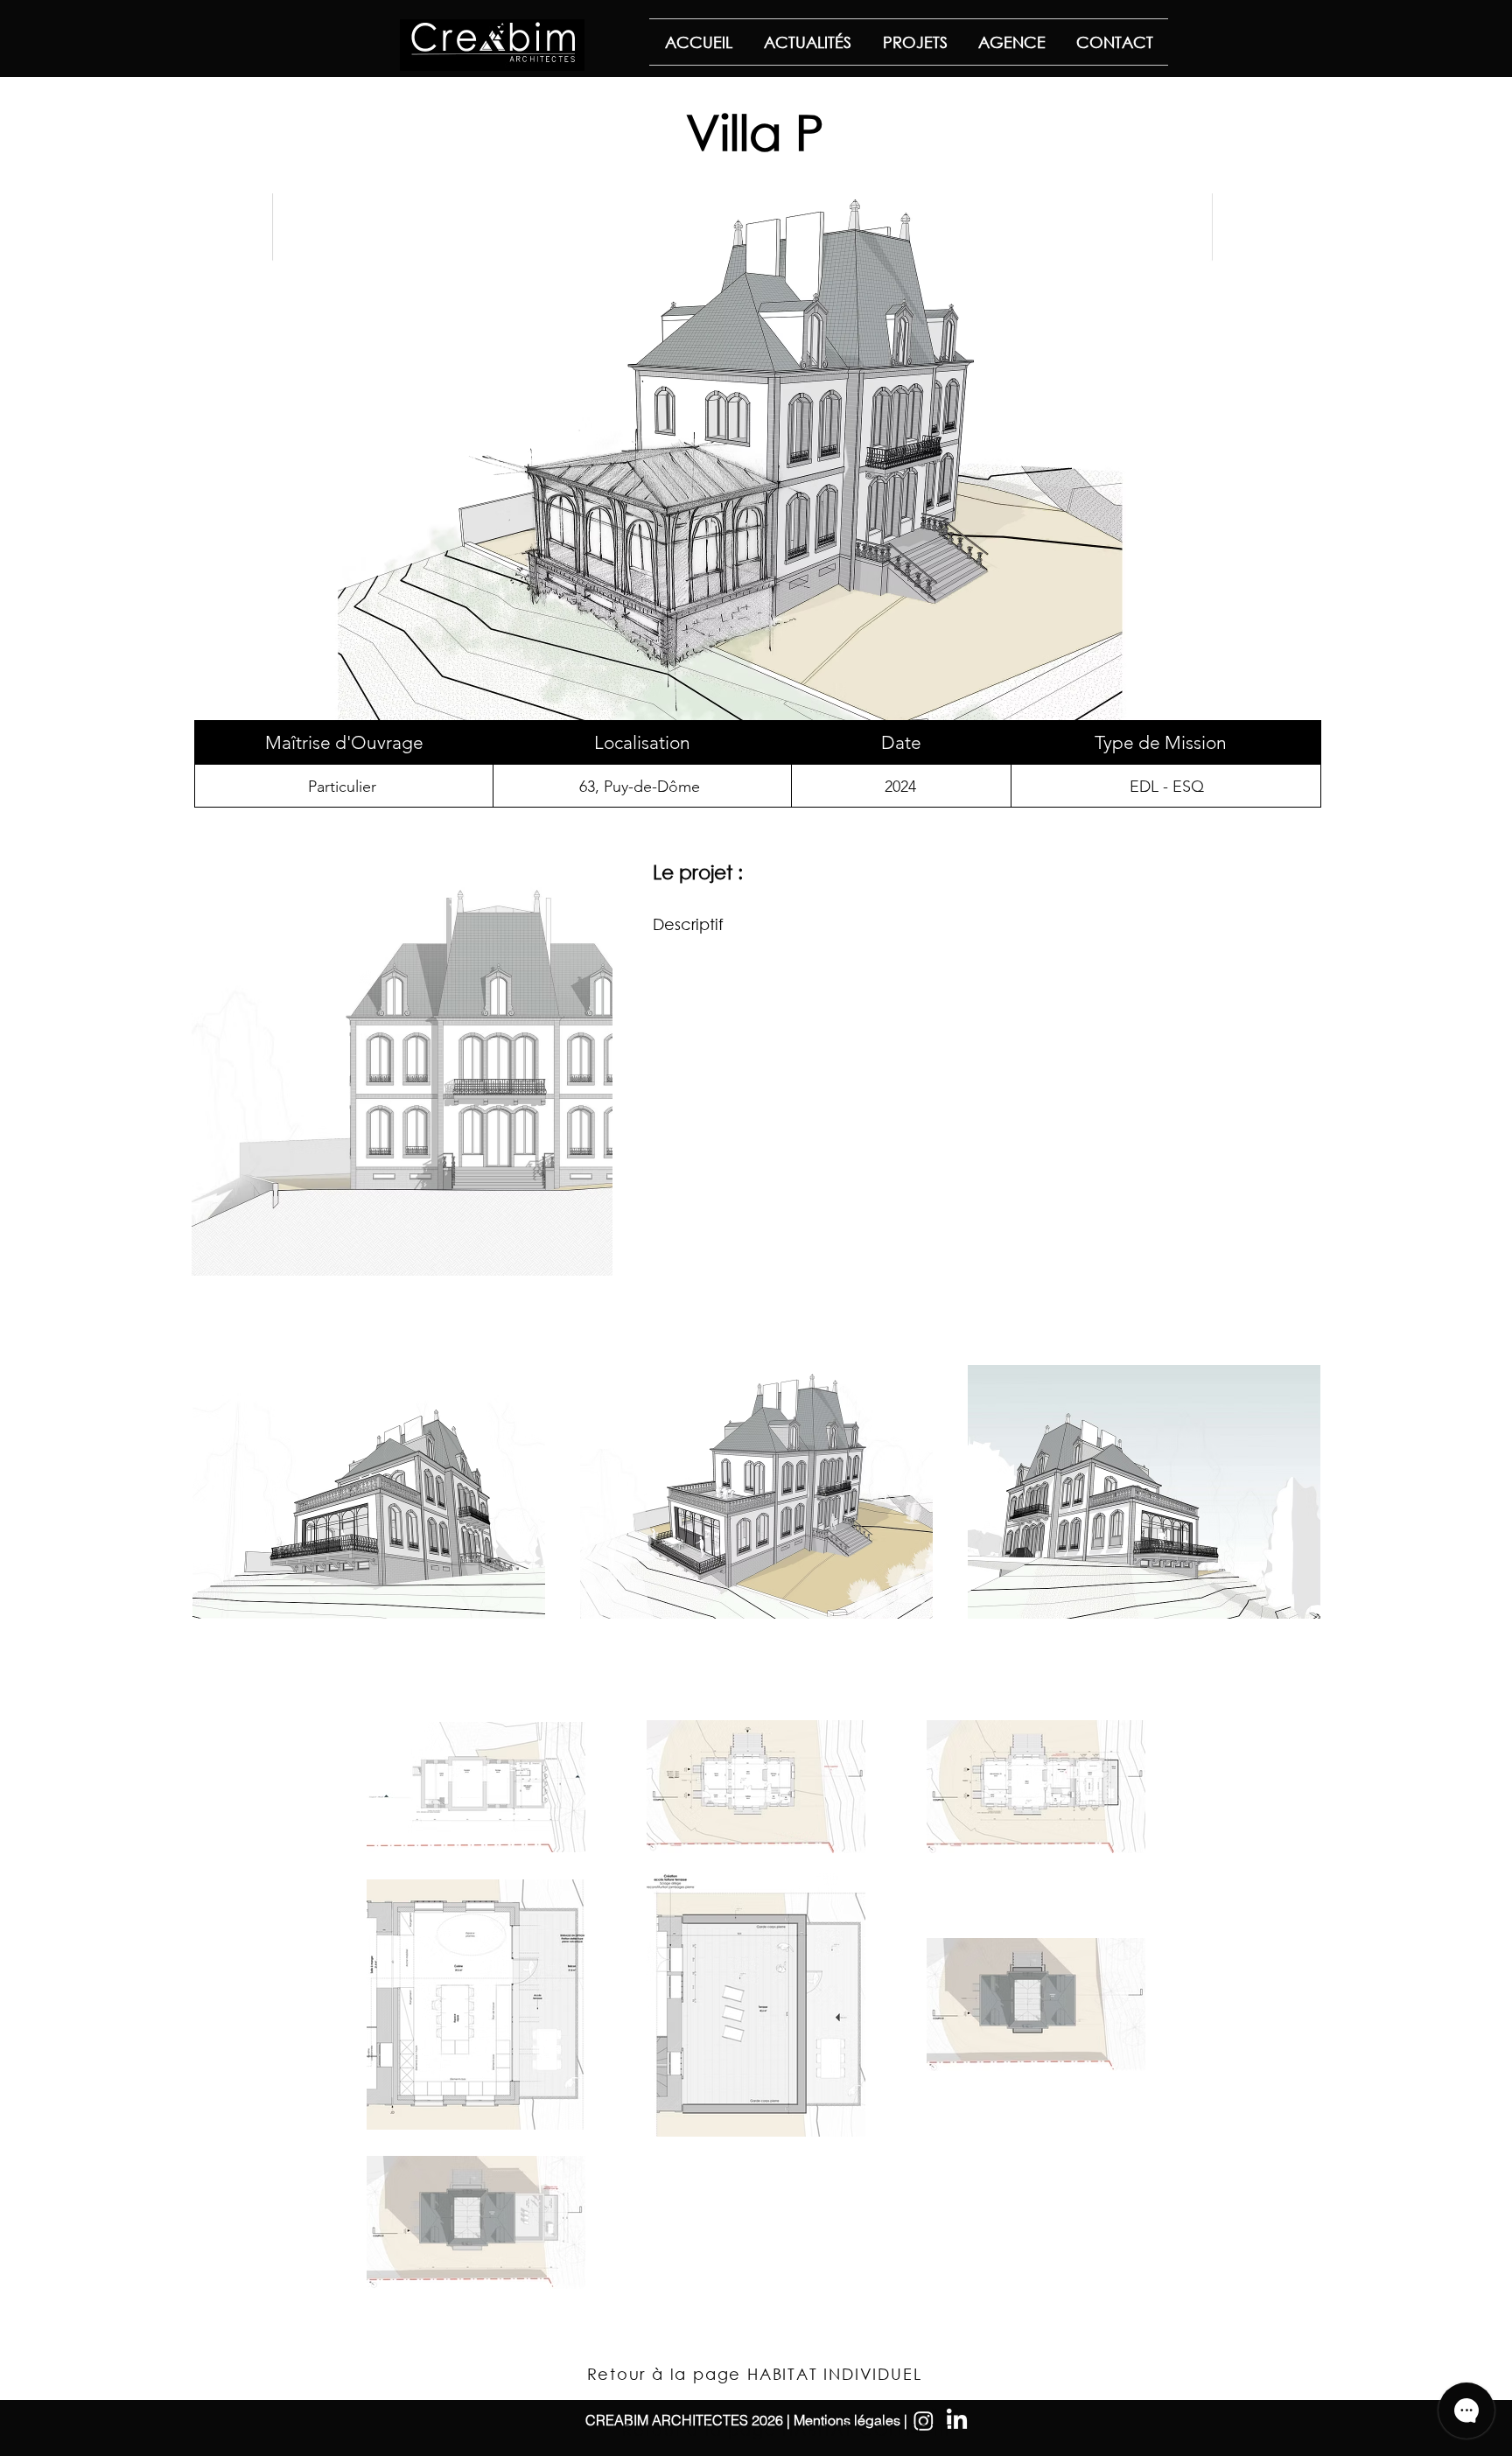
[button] (402, 1067)
